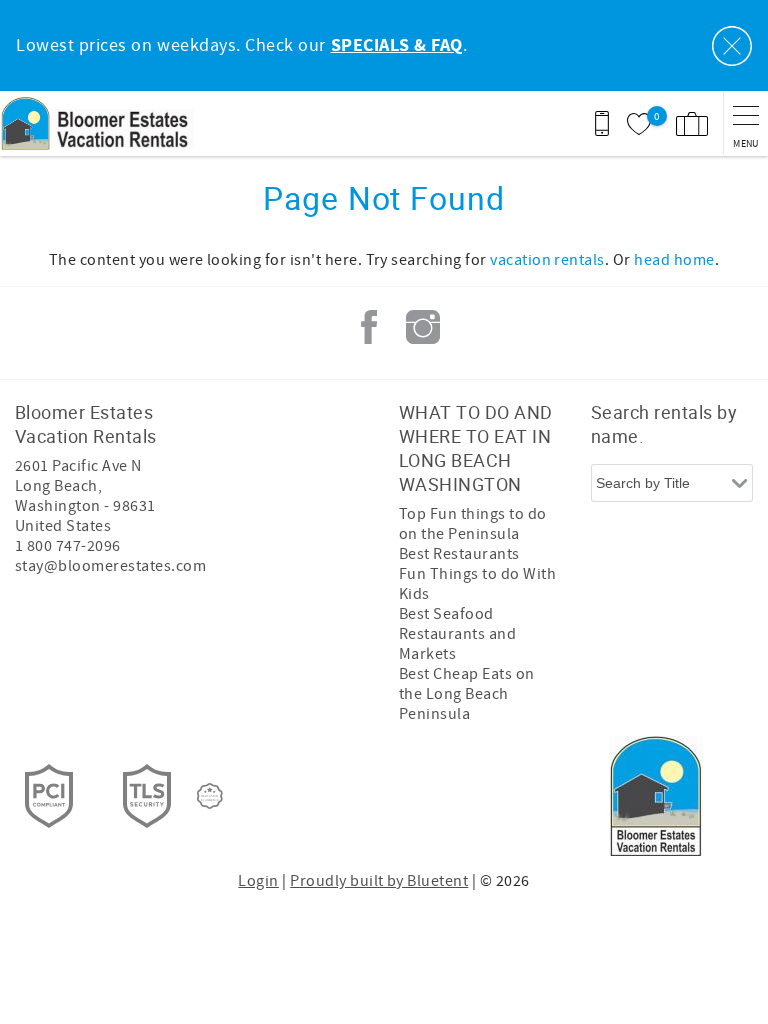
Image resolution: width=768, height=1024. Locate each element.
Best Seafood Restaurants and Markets (457, 634)
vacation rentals (547, 260)
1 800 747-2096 (68, 546)
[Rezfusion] (210, 796)
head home (674, 260)
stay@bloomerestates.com (110, 566)
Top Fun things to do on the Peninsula (473, 524)
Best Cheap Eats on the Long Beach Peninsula (467, 694)
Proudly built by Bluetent (379, 881)
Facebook (369, 327)
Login (258, 881)
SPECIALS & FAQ (397, 46)
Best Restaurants (459, 554)
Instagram (423, 327)
